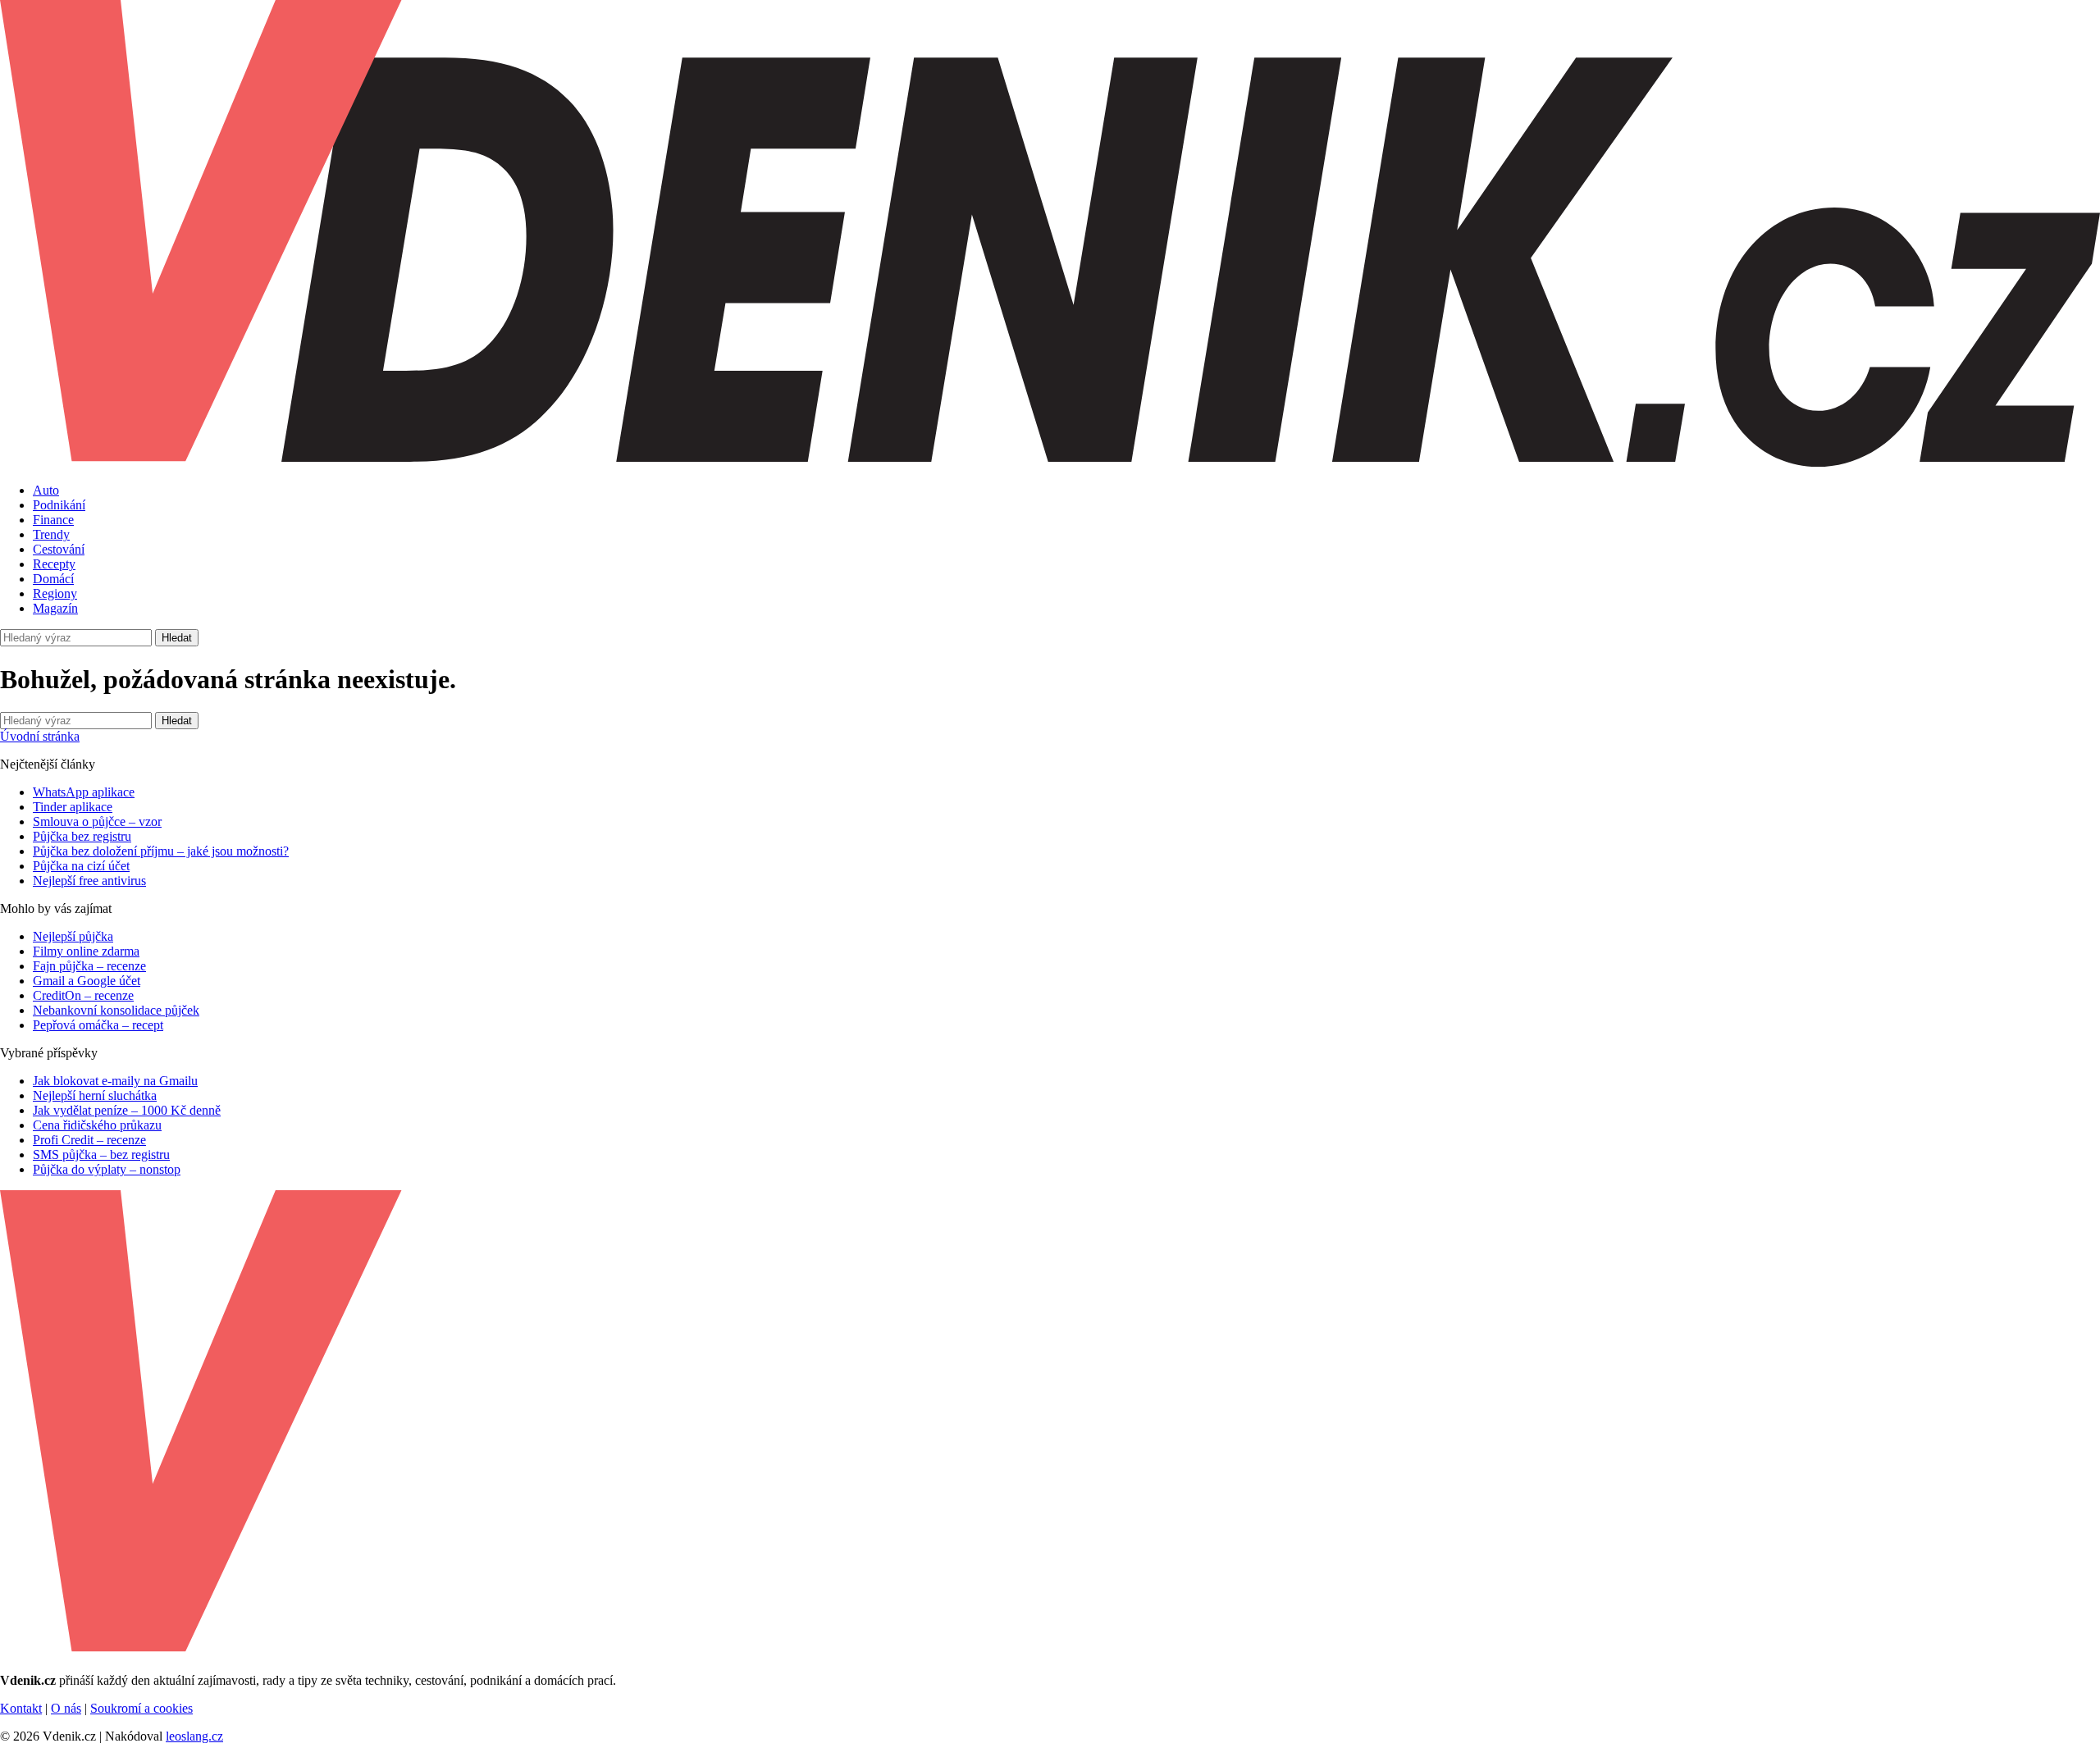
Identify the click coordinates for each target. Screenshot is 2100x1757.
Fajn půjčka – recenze (89, 966)
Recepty (54, 564)
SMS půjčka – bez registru (101, 1155)
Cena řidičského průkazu (97, 1125)
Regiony (55, 593)
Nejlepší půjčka (73, 936)
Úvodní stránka (40, 736)
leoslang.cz (194, 1736)
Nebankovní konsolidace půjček (116, 1010)
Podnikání (59, 505)
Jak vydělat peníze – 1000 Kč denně (127, 1110)
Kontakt (21, 1708)
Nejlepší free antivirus (89, 881)
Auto (46, 490)
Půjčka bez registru (82, 836)
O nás (66, 1708)
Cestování (59, 549)
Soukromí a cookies (142, 1708)
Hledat (177, 638)
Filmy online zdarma (86, 951)
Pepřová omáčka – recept (98, 1025)
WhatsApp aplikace (84, 792)
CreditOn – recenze (83, 995)
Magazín (55, 608)
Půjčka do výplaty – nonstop (107, 1169)
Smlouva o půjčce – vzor (97, 821)
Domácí (53, 579)
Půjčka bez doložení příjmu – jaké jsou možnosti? (161, 851)
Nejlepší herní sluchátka (95, 1095)
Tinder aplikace (73, 807)
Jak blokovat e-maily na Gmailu (115, 1081)
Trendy (51, 534)
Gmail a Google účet (87, 981)
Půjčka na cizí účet (81, 866)
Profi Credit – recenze (89, 1140)
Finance (53, 520)
